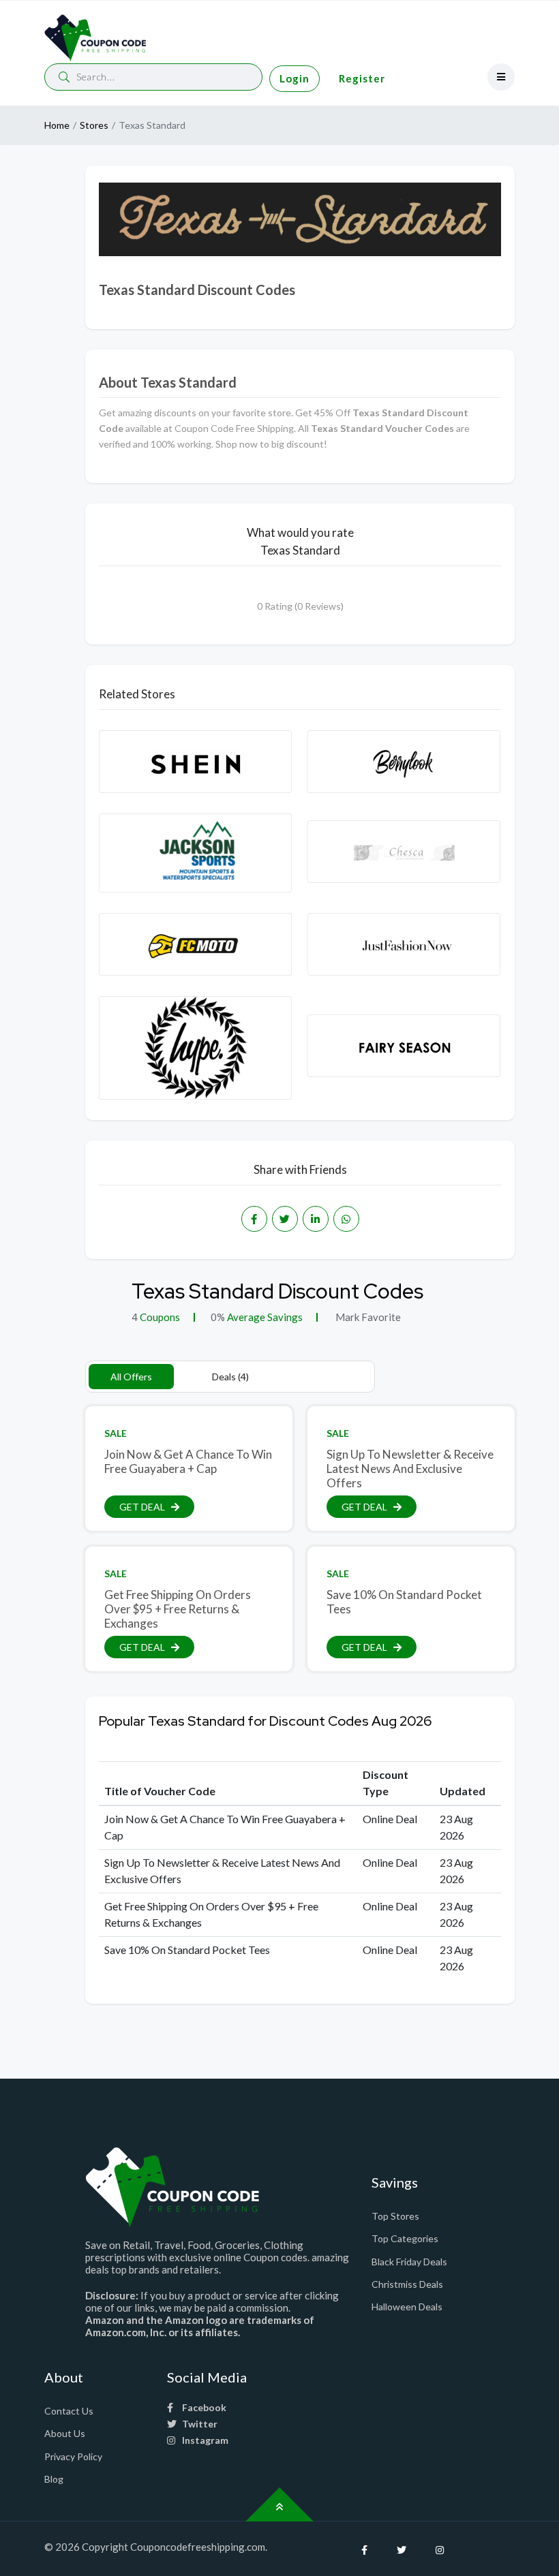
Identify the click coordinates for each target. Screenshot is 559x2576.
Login (294, 78)
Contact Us (69, 2411)
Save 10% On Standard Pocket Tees (404, 1602)
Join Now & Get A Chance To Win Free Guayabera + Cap (188, 1461)
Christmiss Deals (407, 2284)
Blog (54, 2479)
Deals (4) (230, 1377)
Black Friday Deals (409, 2262)
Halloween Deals (407, 2307)
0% (218, 1317)
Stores (94, 125)
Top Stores (395, 2216)
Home (57, 125)
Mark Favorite (367, 1317)
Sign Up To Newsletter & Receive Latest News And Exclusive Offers (410, 1468)
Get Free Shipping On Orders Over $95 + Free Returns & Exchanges (178, 1609)
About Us (65, 2433)
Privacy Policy (73, 2456)
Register (362, 78)
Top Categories (405, 2238)
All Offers (131, 1377)
